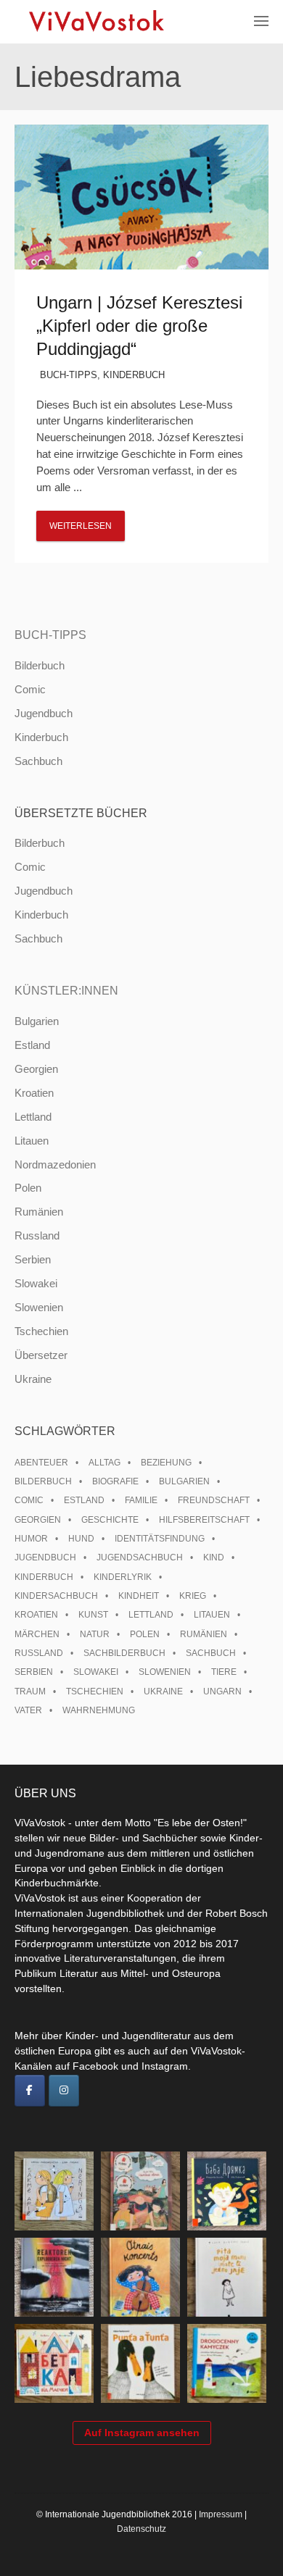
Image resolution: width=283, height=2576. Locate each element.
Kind (214, 1557)
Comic (30, 689)
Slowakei (36, 1283)
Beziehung (166, 1463)
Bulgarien (37, 1021)
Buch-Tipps (69, 375)
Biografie (115, 1481)
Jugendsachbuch (140, 1557)
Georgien (36, 1069)
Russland (37, 1235)
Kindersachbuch (56, 1596)
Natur (95, 1634)
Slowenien (39, 1307)
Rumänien (39, 1212)
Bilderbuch (40, 665)
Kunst (93, 1615)
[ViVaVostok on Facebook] (30, 2091)
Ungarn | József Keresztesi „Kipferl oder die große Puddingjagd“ (139, 326)
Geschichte (110, 1520)
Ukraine (33, 1379)
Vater (28, 1710)
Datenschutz (141, 2529)
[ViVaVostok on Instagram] (64, 2091)
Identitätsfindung (160, 1539)
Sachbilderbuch (124, 1653)
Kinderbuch (134, 375)
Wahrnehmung (99, 1710)
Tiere (224, 1672)
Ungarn (222, 1691)
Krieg (193, 1596)
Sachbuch (38, 761)
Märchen (37, 1634)
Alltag (104, 1463)
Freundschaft (214, 1500)
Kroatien (34, 1093)
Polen (28, 1188)
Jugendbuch (44, 713)
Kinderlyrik (123, 1577)
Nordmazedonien (55, 1164)
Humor (31, 1539)
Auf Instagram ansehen (142, 2433)
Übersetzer (41, 1355)
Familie (141, 1500)
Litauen (32, 1141)
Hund (81, 1539)
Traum (30, 1691)
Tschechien (41, 1331)
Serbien (33, 1259)
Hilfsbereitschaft (204, 1520)
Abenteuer (41, 1463)
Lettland (33, 1117)
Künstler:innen (66, 991)
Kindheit (139, 1596)
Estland (32, 1045)
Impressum (221, 2514)
